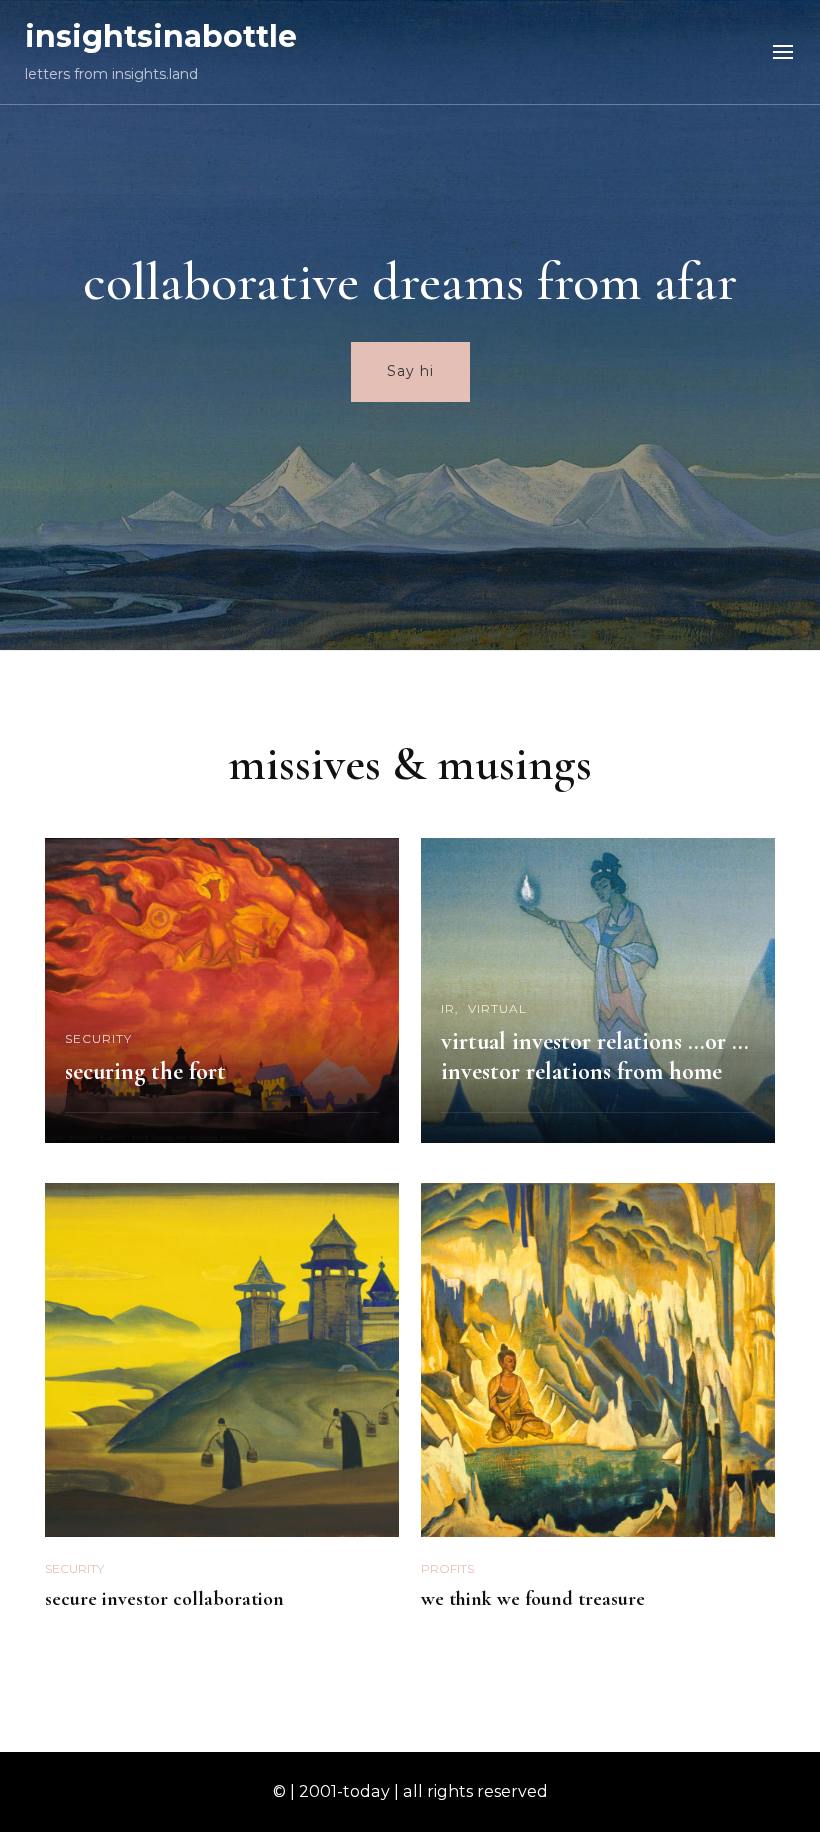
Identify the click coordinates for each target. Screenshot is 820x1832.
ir (448, 1008)
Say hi (410, 371)
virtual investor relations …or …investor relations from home (595, 1056)
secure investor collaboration (164, 1599)
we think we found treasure (533, 1599)
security (98, 1038)
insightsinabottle (161, 36)
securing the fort (145, 1071)
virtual (497, 1008)
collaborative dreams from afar (410, 281)
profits (447, 1568)
